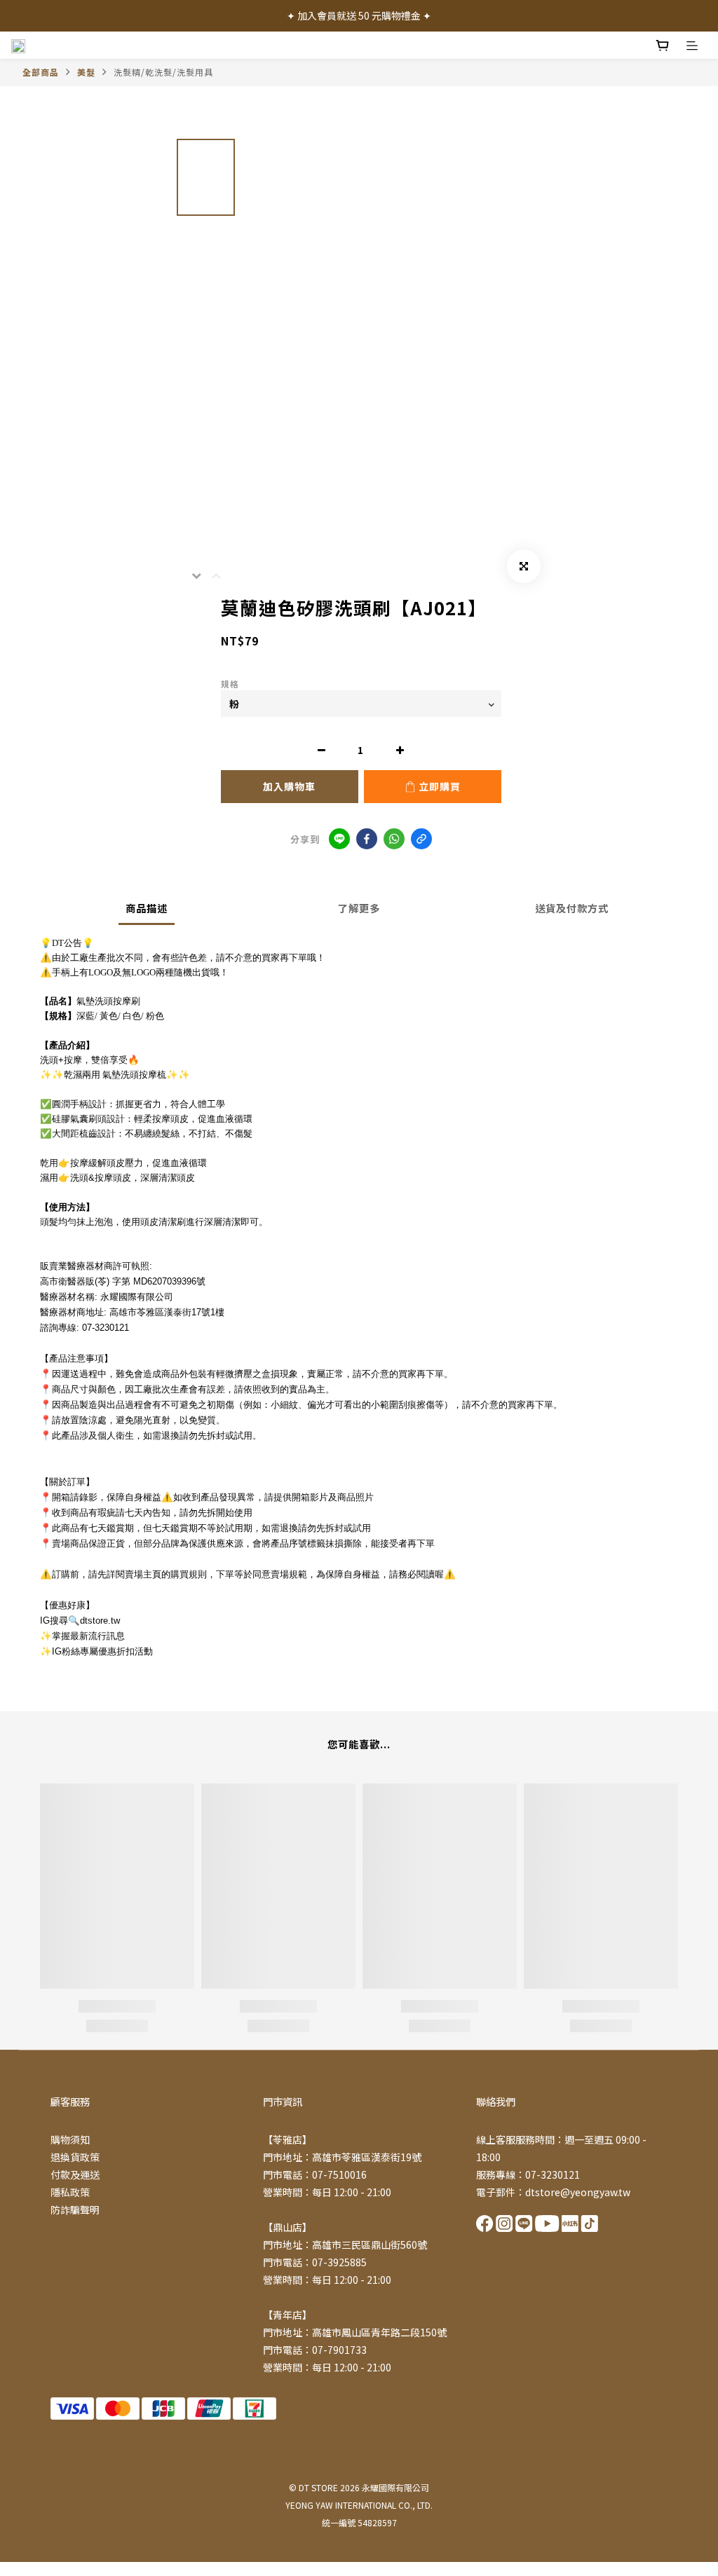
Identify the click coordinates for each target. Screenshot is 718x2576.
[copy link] (421, 839)
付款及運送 (75, 2174)
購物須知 (70, 2139)
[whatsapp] (394, 839)
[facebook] (367, 839)
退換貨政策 (75, 2157)
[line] (339, 839)
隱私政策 (70, 2192)
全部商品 (41, 72)
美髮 (86, 72)
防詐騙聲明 (75, 2210)
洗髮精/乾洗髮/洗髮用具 (163, 72)
